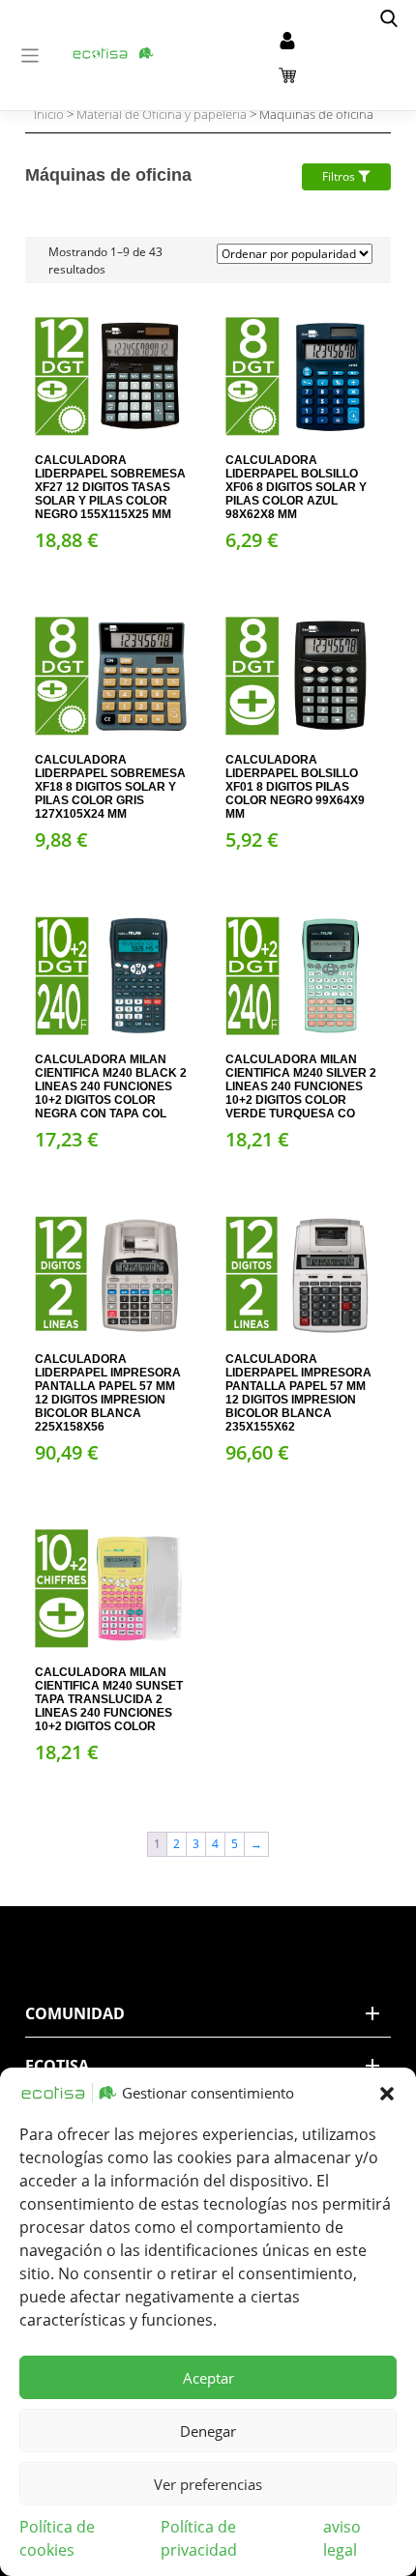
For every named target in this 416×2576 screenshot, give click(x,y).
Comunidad (75, 2013)
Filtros (340, 176)
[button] (387, 2093)
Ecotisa (57, 2066)
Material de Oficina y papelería (162, 114)
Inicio (49, 114)
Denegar (208, 2431)
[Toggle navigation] (30, 56)
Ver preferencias (208, 2484)
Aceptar (208, 2378)
